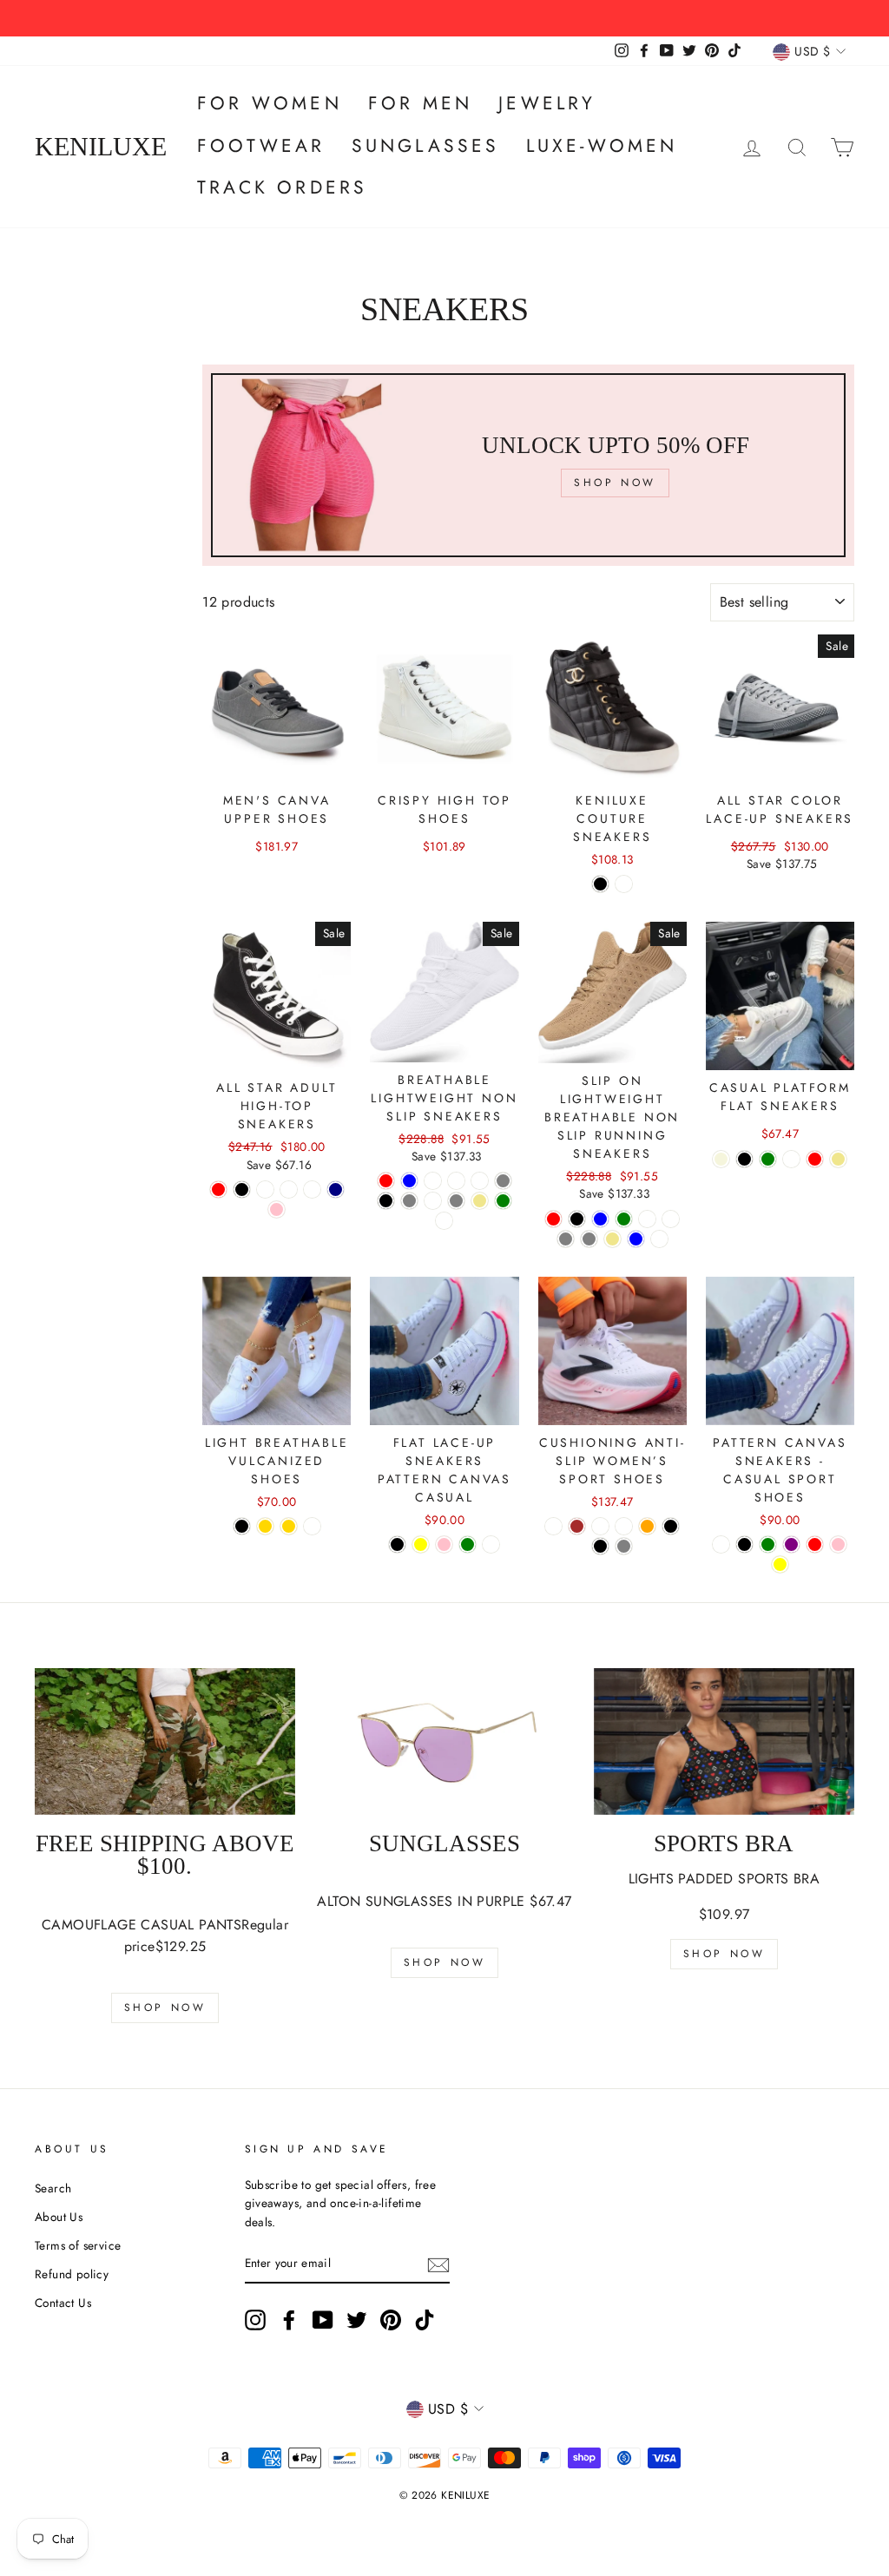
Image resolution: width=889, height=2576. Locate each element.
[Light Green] (468, 1544)
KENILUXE (101, 147)
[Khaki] (480, 1201)
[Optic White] (265, 1189)
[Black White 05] (456, 1181)
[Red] (218, 1189)
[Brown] (577, 1526)
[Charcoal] (312, 1189)
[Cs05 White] (480, 1181)
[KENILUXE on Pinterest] (391, 2320)
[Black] (600, 884)
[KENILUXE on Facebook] (289, 2320)
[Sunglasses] (444, 1741)
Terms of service (78, 2245)
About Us (59, 2217)
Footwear (261, 146)
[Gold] (289, 1526)
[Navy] (336, 1189)
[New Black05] (433, 1181)
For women (270, 103)
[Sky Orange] (647, 1526)
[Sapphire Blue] (600, 1219)
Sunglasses (426, 146)
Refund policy (72, 2274)
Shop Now (165, 2008)
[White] (624, 884)
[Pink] (277, 1209)
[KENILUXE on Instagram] (255, 2320)
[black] (600, 1546)
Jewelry (547, 103)
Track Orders (282, 187)
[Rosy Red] (815, 1159)
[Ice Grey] (624, 1546)
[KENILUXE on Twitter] (357, 2320)
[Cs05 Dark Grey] (456, 1201)
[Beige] (721, 1159)
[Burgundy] (444, 1221)
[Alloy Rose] (600, 1526)
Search (53, 2188)
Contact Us (63, 2303)
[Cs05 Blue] (409, 1181)
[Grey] (503, 1181)
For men (420, 103)
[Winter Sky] (553, 1526)
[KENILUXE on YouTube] (323, 2320)
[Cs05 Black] (386, 1201)
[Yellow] (421, 1544)
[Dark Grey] (409, 1201)
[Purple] (791, 1544)
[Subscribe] (438, 2264)
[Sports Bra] (724, 1741)
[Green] (503, 1201)
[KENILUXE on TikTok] (425, 2320)
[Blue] (636, 1239)
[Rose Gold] (265, 1526)
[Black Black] (242, 1189)
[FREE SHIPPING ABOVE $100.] (165, 1741)
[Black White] (289, 1189)
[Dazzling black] (671, 1526)
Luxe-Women (602, 146)
